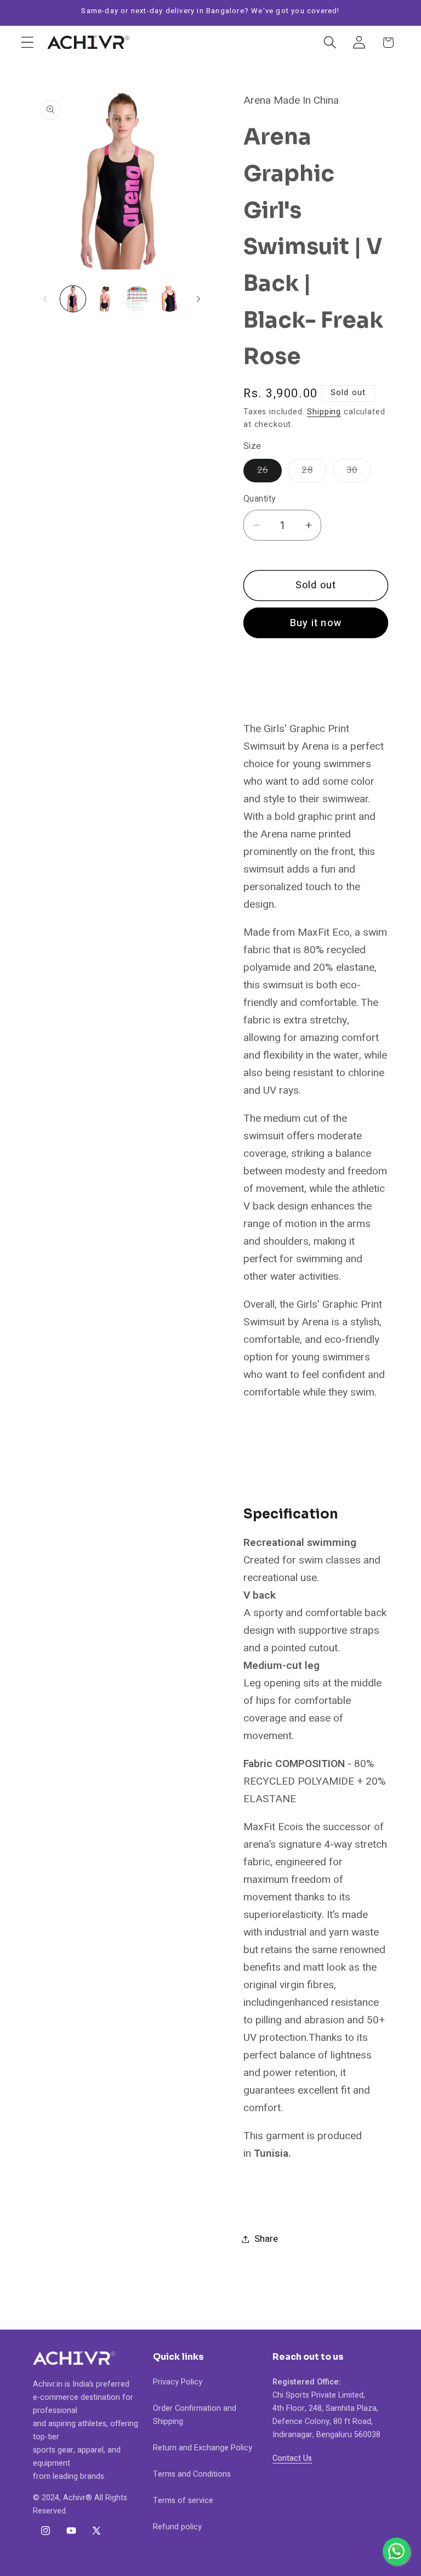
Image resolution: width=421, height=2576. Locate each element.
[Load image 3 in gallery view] (137, 299)
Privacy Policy (178, 2382)
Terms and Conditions (192, 2474)
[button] (28, 43)
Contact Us (292, 2458)
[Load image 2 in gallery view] (105, 299)
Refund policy (177, 2527)
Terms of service (183, 2501)
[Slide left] (45, 299)
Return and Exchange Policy (203, 2448)
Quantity (260, 499)
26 (269, 473)
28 (314, 473)
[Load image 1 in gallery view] (73, 299)
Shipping (324, 412)
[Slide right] (198, 299)
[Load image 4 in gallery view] (169, 299)
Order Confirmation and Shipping (195, 2415)
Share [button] (266, 2239)
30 (359, 473)
